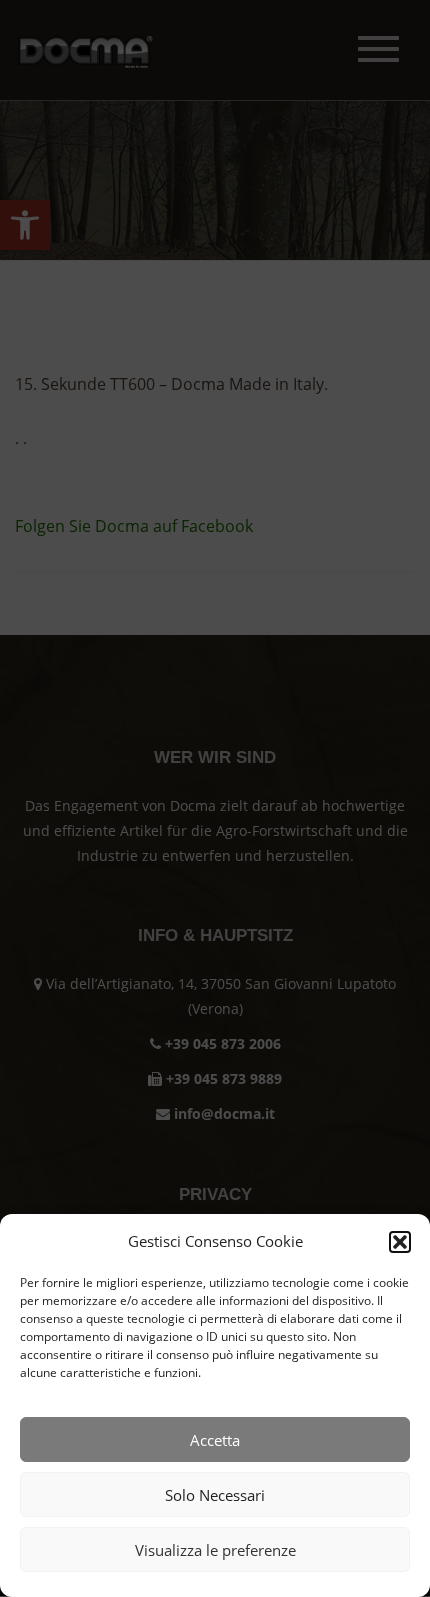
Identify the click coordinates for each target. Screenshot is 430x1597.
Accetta (215, 1440)
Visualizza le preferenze (215, 1550)
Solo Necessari (215, 1495)
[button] (400, 1242)
